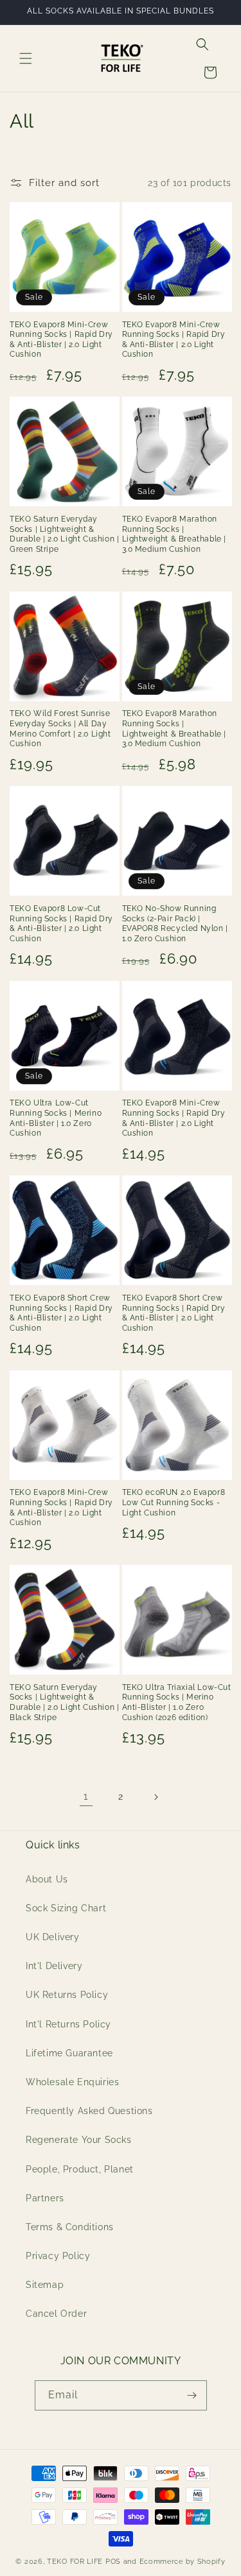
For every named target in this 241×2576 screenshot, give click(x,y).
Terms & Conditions (70, 2227)
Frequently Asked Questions (89, 2111)
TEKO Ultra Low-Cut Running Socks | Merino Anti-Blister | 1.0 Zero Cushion (56, 1118)
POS (113, 2562)
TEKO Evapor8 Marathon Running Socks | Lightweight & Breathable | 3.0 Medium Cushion (174, 534)
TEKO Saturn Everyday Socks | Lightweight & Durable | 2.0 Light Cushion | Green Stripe (64, 534)
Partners (45, 2198)
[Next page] (156, 1797)
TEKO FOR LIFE (75, 2562)
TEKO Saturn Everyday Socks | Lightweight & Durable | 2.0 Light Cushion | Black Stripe (64, 1702)
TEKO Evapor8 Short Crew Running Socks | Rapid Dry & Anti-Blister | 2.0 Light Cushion (61, 1313)
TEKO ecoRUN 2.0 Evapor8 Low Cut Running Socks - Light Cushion (174, 1502)
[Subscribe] (192, 2395)
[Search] (202, 44)
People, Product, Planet (80, 2169)
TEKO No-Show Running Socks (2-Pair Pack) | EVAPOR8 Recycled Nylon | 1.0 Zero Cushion (175, 924)
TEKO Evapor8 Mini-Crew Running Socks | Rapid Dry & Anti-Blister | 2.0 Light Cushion (61, 340)
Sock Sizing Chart (66, 1908)
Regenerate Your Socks (79, 2140)
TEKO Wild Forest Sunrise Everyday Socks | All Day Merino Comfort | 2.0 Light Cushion (60, 729)
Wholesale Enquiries (72, 2082)
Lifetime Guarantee (69, 2053)
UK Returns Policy (67, 1995)
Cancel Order (56, 2314)
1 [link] (86, 1796)
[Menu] (26, 58)
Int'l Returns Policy (68, 2024)
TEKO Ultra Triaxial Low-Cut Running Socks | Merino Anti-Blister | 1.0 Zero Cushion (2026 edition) (177, 1702)
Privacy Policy (58, 2256)
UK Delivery (53, 1937)
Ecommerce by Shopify (183, 2562)
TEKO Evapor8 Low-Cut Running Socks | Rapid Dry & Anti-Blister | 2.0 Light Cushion (61, 924)
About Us (47, 1879)
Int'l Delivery (54, 1966)
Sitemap (45, 2285)
